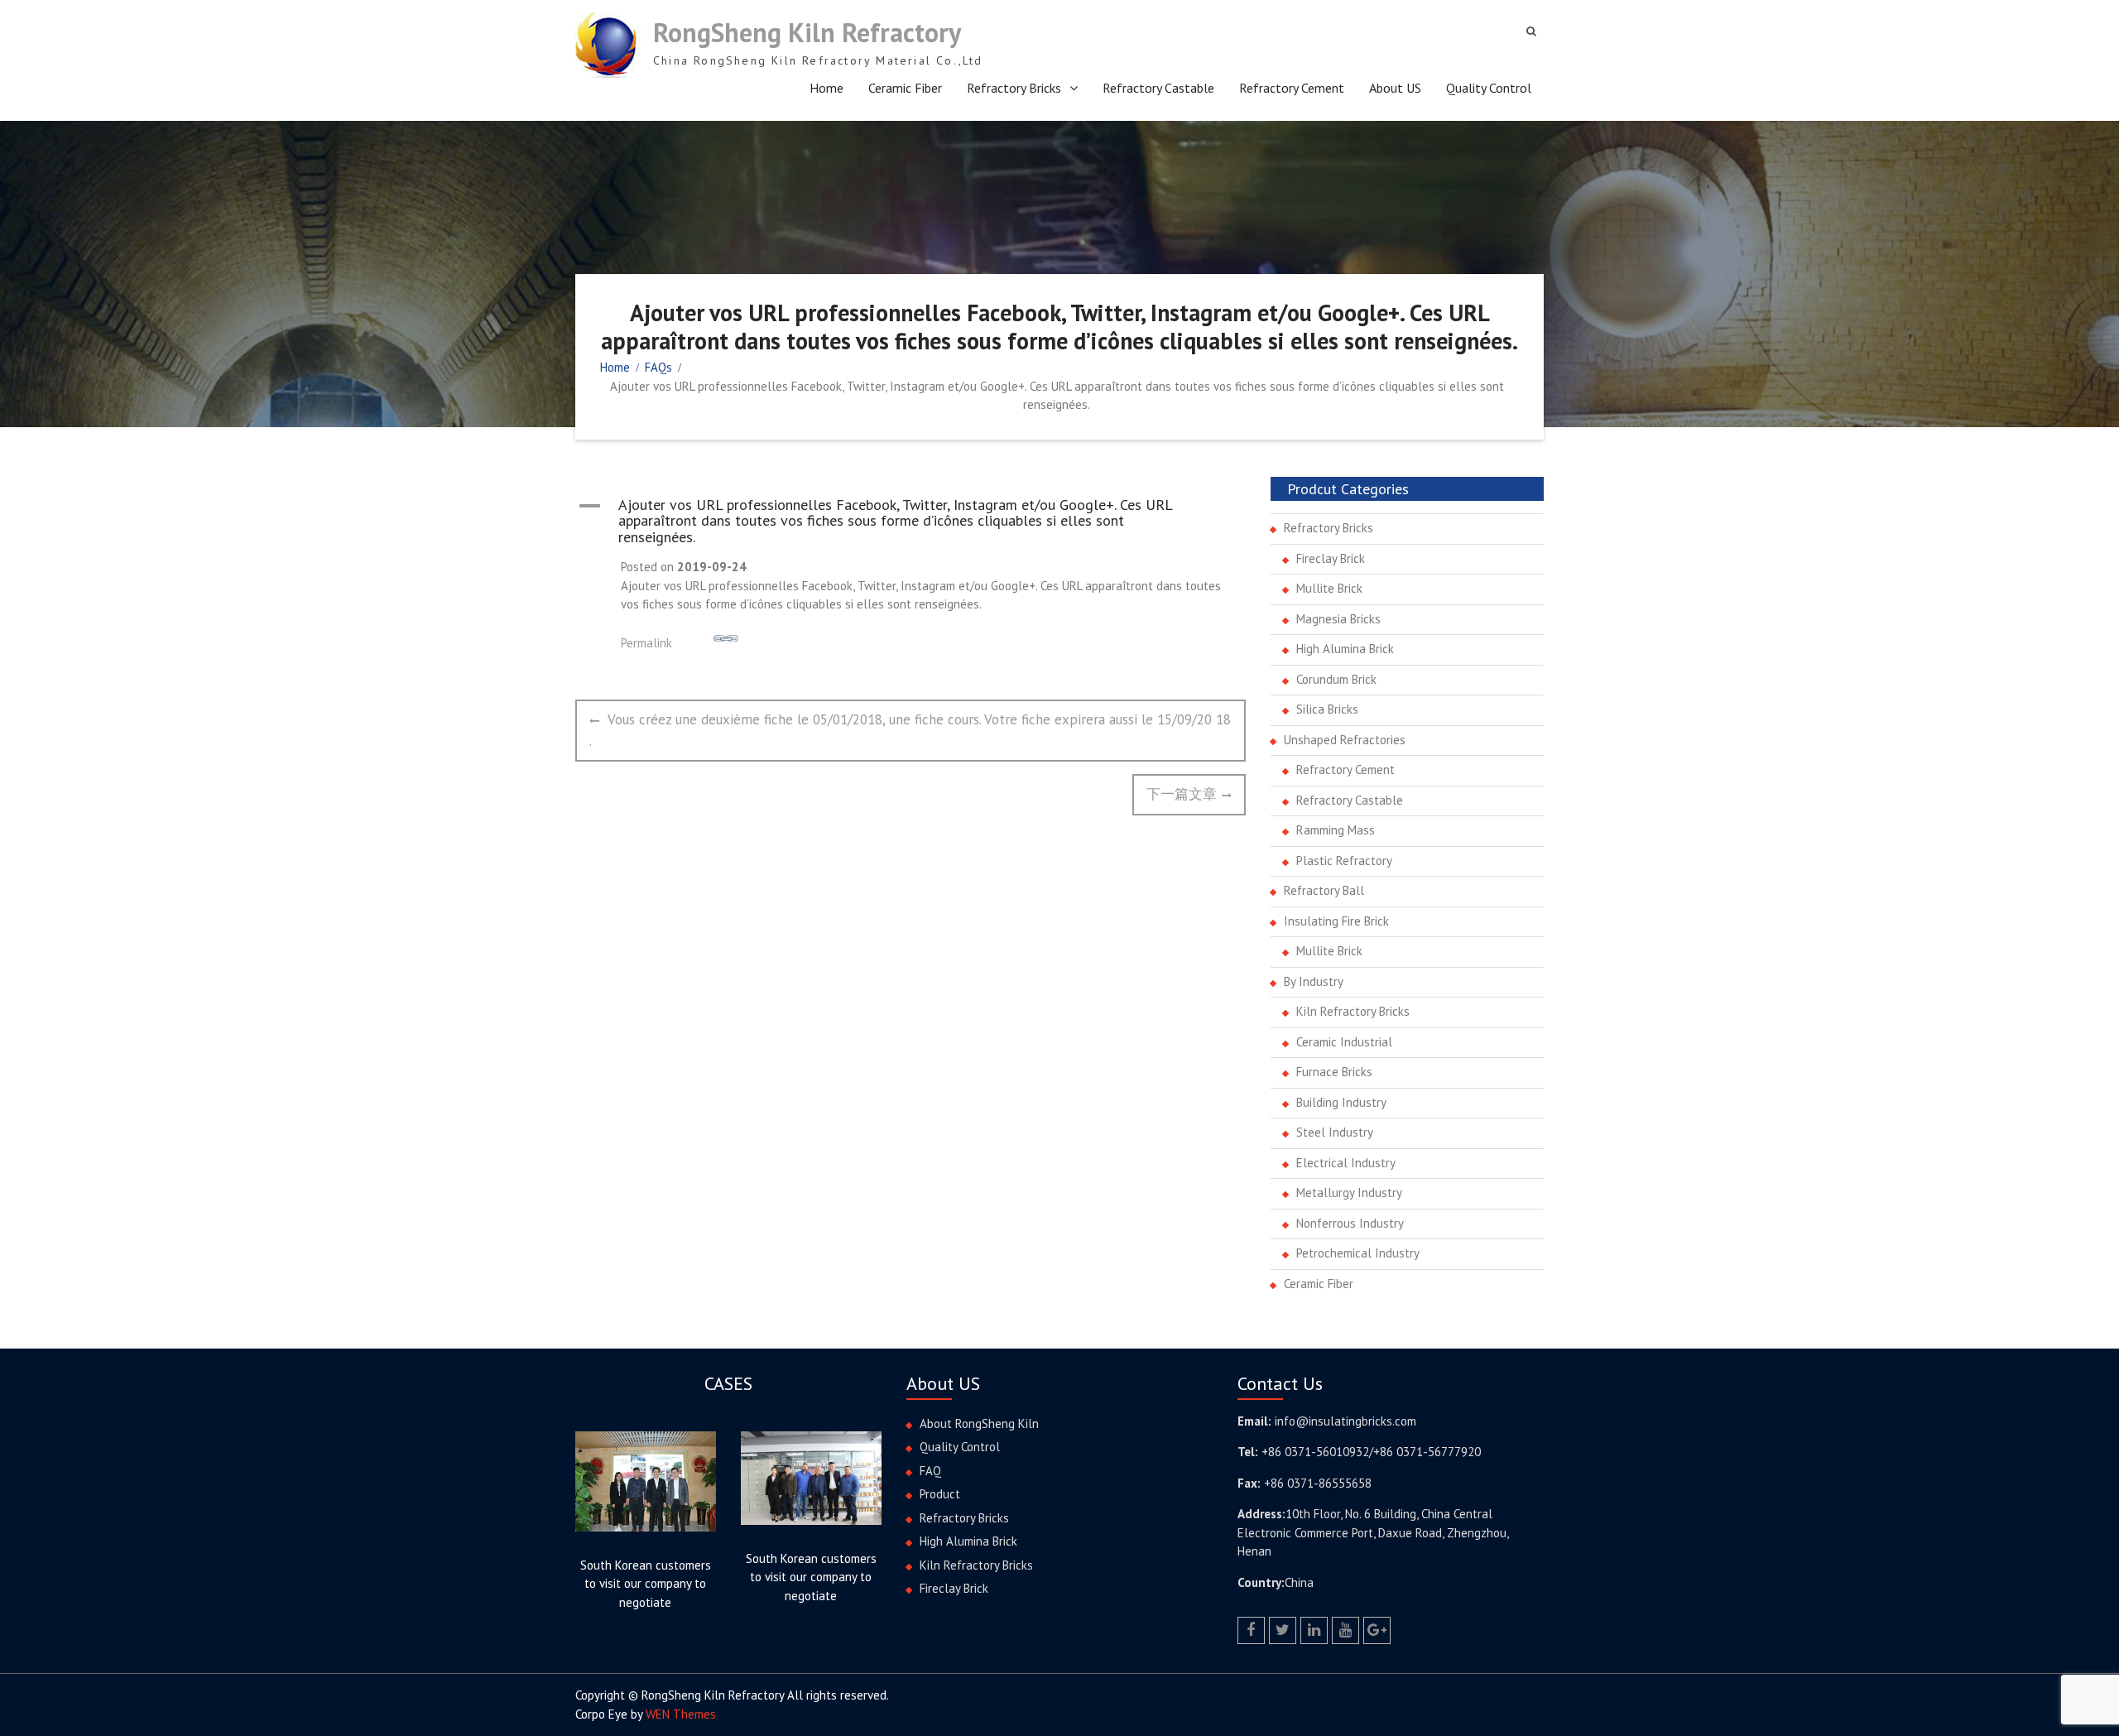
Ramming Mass (1336, 830)
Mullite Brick (1329, 588)
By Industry (1314, 981)
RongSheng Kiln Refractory (807, 32)
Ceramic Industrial (1344, 1042)
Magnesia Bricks (1338, 619)
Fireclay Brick (1331, 558)
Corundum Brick (1336, 679)
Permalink (646, 643)
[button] (911, 521)
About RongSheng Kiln (979, 1423)
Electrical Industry (1346, 1163)
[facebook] (1251, 1630)
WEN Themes (681, 1714)
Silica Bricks (1327, 709)
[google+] (1377, 1630)
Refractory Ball (1324, 890)
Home (826, 88)
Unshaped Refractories (1345, 740)
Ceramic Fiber (905, 88)
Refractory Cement (1292, 88)
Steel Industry (1335, 1132)
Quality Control (1489, 88)
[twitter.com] (1283, 1630)
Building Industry (1341, 1102)
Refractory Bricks (1014, 88)
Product (940, 1494)
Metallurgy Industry (1349, 1193)
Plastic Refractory (1344, 861)
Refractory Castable (1158, 88)
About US (1395, 88)
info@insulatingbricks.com (1345, 1421)
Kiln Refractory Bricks (1353, 1011)
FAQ (930, 1471)
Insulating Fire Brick (1336, 921)
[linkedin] (1314, 1630)
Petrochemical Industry (1358, 1253)
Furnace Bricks (1334, 1072)
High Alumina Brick (1345, 649)
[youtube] (1345, 1630)
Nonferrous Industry (1350, 1223)
